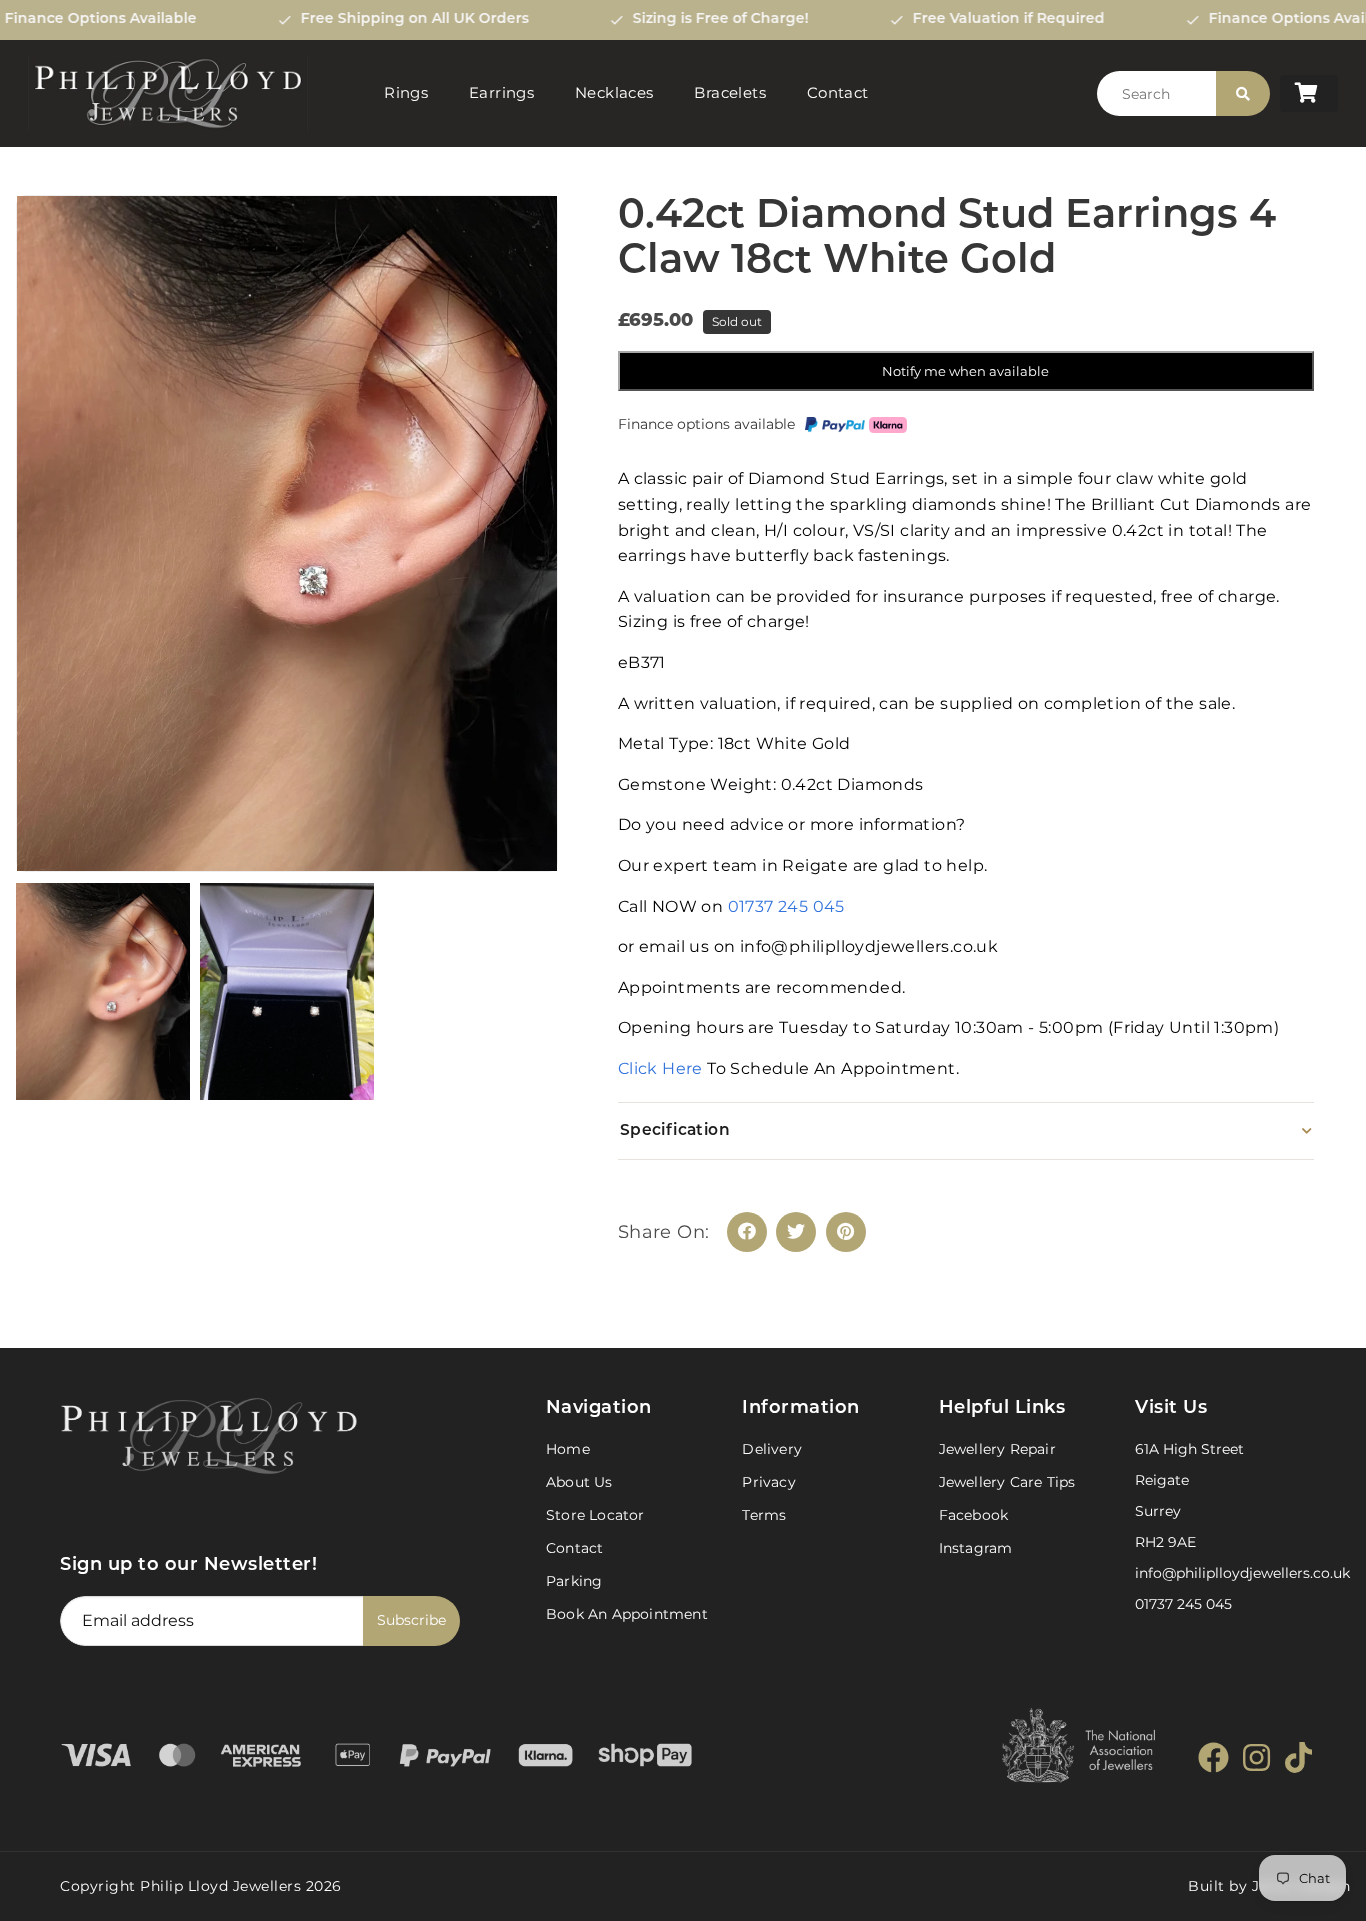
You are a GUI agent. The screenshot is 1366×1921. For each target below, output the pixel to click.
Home (568, 1449)
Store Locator (595, 1515)
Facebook (974, 1515)
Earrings (501, 92)
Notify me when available (965, 371)
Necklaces (614, 92)
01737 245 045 (786, 906)
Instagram (976, 1548)
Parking (574, 1581)
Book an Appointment (627, 1614)
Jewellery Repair (997, 1449)
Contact (838, 92)
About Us (579, 1482)
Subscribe (411, 1620)
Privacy (768, 1482)
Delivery (772, 1449)
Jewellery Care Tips (1007, 1482)
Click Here (662, 1068)
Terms (764, 1515)
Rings (406, 92)
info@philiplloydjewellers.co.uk (1242, 1573)
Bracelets (730, 92)
